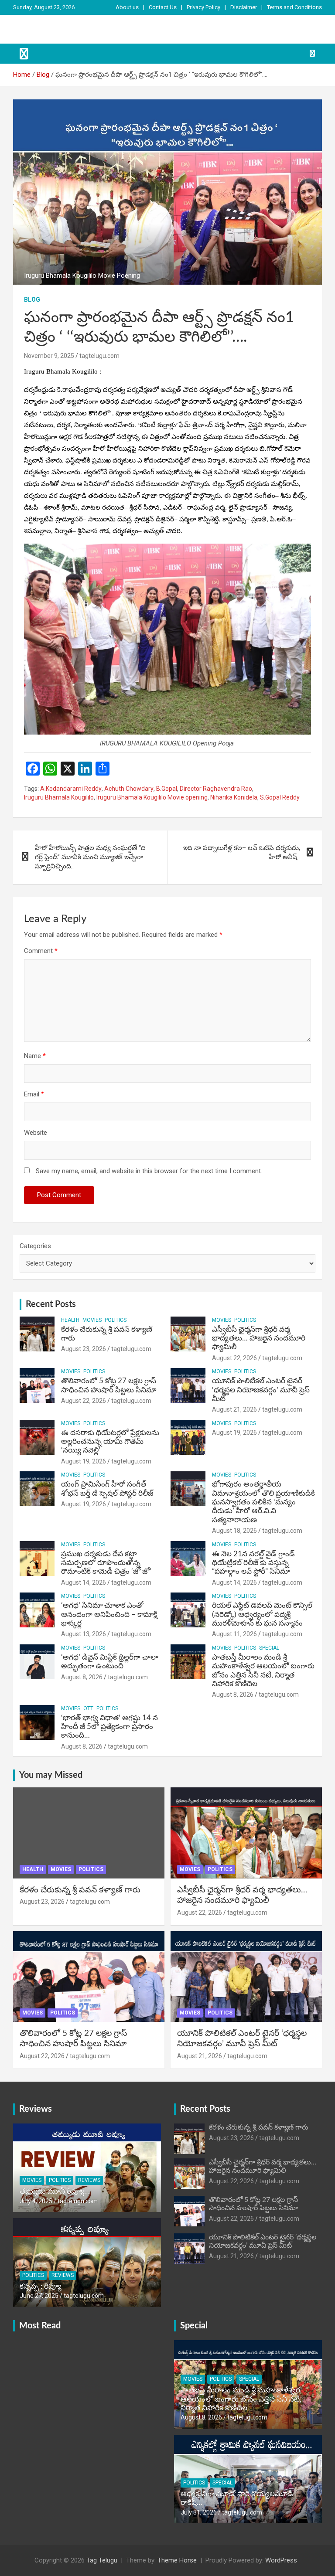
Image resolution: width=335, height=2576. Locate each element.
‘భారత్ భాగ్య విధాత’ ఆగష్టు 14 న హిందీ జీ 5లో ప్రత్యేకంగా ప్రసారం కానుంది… (109, 1727)
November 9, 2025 (49, 356)
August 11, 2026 (234, 1634)
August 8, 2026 (82, 1677)
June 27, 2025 (39, 2296)
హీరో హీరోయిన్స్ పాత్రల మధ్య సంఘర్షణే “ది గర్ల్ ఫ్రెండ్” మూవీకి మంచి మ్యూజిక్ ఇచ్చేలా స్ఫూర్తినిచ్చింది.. (90, 857)
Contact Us (163, 7)
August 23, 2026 (84, 1349)
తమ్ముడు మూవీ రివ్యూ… (55, 2191)
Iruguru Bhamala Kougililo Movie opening (152, 797)
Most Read (40, 2326)
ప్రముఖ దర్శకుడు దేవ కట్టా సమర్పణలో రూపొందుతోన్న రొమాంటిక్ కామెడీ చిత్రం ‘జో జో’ (106, 1563)
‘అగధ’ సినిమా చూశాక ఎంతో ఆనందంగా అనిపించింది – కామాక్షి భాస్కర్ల (109, 1614)
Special (269, 1648)
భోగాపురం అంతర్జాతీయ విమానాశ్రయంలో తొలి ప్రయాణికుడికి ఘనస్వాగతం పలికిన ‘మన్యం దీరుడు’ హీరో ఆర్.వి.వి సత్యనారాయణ (263, 1502)
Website (36, 1133)
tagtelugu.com (99, 356)
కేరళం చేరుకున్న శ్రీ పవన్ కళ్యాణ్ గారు (80, 1890)
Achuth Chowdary (129, 789)
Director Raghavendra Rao (216, 789)
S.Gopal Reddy (280, 797)
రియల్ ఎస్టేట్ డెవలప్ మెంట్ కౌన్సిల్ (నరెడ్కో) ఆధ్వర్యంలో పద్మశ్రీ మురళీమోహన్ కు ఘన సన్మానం (262, 1614)
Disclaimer (244, 7)
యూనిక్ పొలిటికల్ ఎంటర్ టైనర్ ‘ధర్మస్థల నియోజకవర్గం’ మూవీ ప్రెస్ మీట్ (261, 1390)
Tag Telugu (102, 2560)
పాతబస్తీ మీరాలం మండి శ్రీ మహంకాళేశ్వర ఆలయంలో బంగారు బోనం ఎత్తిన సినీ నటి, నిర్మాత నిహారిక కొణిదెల (241, 2399)
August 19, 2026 (84, 1461)
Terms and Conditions (294, 7)
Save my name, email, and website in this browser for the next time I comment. (149, 1171)
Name (35, 1056)
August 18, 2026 (234, 1531)
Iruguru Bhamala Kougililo (59, 797)
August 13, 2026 (84, 1634)
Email (34, 1094)
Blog (32, 299)
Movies (92, 1320)
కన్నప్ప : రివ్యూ (41, 2286)
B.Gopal (167, 789)
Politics (116, 1320)
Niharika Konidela (234, 797)
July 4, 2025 (36, 2201)
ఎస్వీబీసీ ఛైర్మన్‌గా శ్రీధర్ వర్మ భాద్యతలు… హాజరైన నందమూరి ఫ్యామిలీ (259, 1338)
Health (70, 1320)
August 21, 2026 (234, 1409)
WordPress (281, 2560)
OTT (88, 1708)
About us (127, 7)
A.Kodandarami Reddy (71, 789)
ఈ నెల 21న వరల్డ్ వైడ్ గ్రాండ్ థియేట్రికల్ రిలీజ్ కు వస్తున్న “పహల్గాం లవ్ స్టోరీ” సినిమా (253, 1563)
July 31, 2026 (199, 2512)
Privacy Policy (203, 7)
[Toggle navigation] (24, 54)
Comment (41, 951)
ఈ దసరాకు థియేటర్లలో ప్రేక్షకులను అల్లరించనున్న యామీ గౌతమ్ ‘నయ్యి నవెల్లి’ (110, 1442)
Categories (35, 1246)
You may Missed (51, 1775)
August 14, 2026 (84, 1582)
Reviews (36, 2109)
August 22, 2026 (234, 1358)
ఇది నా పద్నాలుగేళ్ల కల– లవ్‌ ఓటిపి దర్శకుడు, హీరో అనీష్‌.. (242, 852)
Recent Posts (51, 1304)
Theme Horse (177, 2560)
